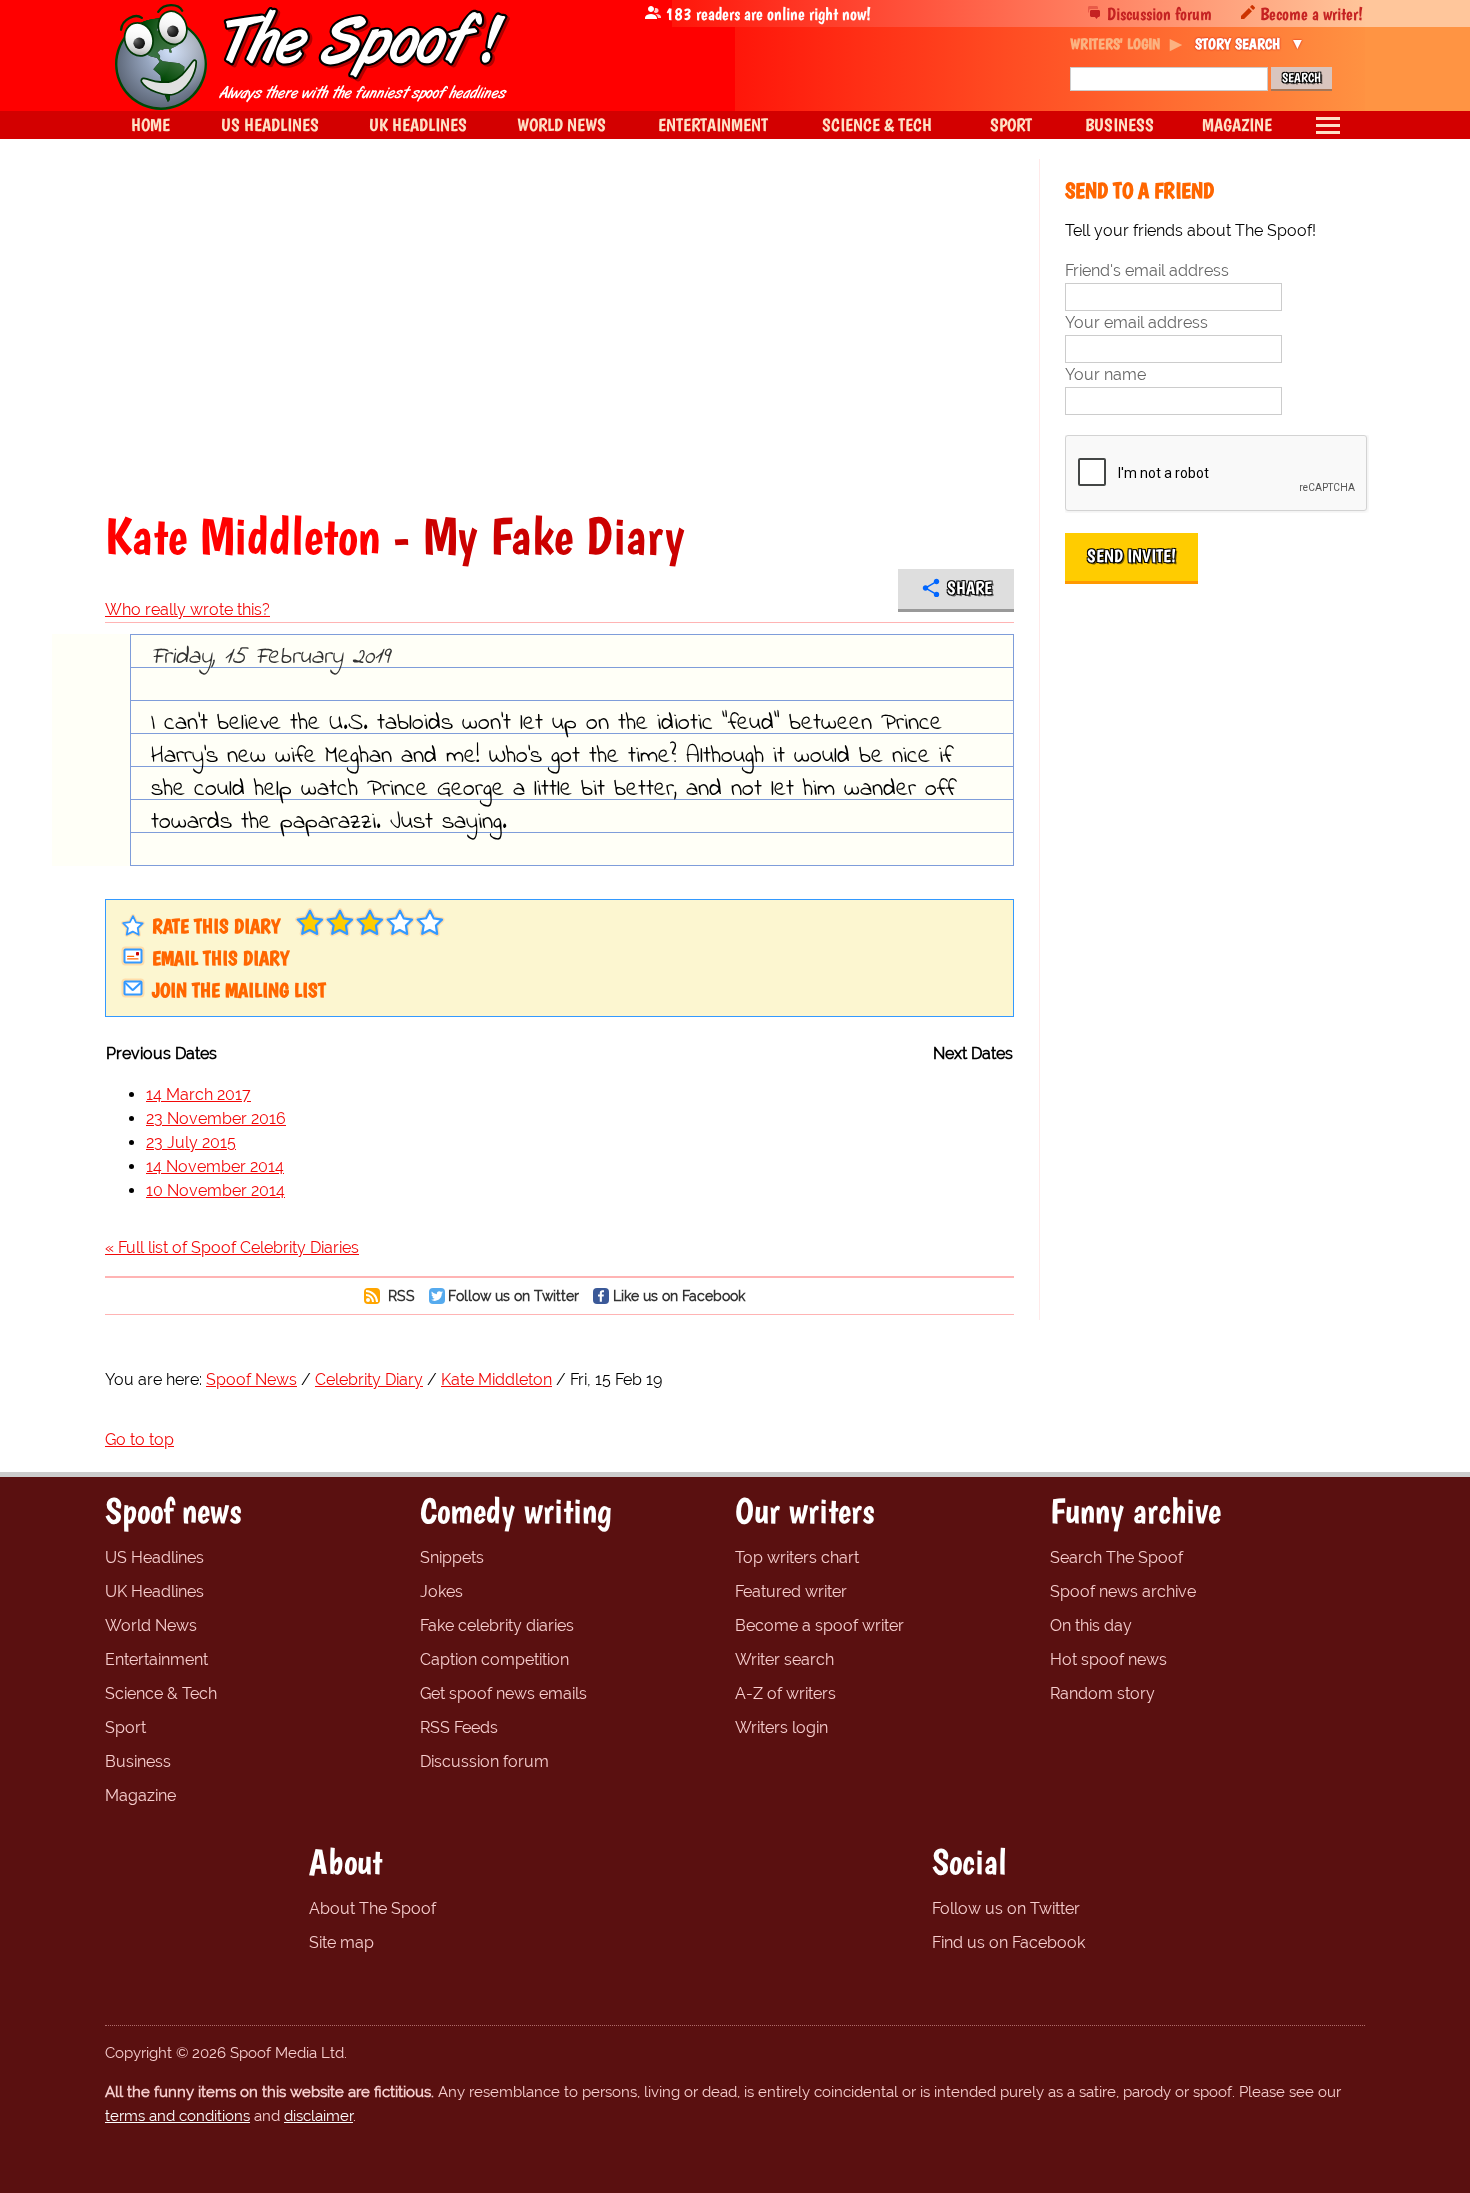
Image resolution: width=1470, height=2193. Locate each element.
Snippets (452, 1557)
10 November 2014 (215, 1190)
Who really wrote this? (187, 609)
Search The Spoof (1116, 1557)
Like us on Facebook (679, 1295)
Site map (341, 1942)
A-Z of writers (785, 1693)
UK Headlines (154, 1591)
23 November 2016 (216, 1118)
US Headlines (154, 1557)
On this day (1091, 1625)
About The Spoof (372, 1908)
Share (969, 588)
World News (151, 1625)
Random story (1102, 1693)
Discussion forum (1159, 13)
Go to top (139, 1439)
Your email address (1136, 322)
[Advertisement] (559, 334)
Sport (125, 1727)
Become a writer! (1311, 13)
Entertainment (156, 1659)
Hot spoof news (1108, 1659)
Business (138, 1761)
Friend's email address (1147, 270)
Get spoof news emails (503, 1693)
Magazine (140, 1795)
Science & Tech (161, 1693)
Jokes (441, 1591)
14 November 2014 (215, 1166)
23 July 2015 (191, 1142)
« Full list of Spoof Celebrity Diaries (232, 1247)
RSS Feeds (459, 1727)
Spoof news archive (1123, 1591)
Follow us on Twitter (513, 1295)
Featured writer (791, 1591)
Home (150, 124)
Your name (1105, 374)
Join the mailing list (239, 990)
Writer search (784, 1659)
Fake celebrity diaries (497, 1625)
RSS (399, 1295)
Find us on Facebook (1008, 1942)
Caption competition (494, 1659)
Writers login (781, 1727)
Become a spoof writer (819, 1625)
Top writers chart (797, 1557)
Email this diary (220, 958)
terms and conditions (177, 2116)
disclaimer (318, 2116)
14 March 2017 (198, 1094)
